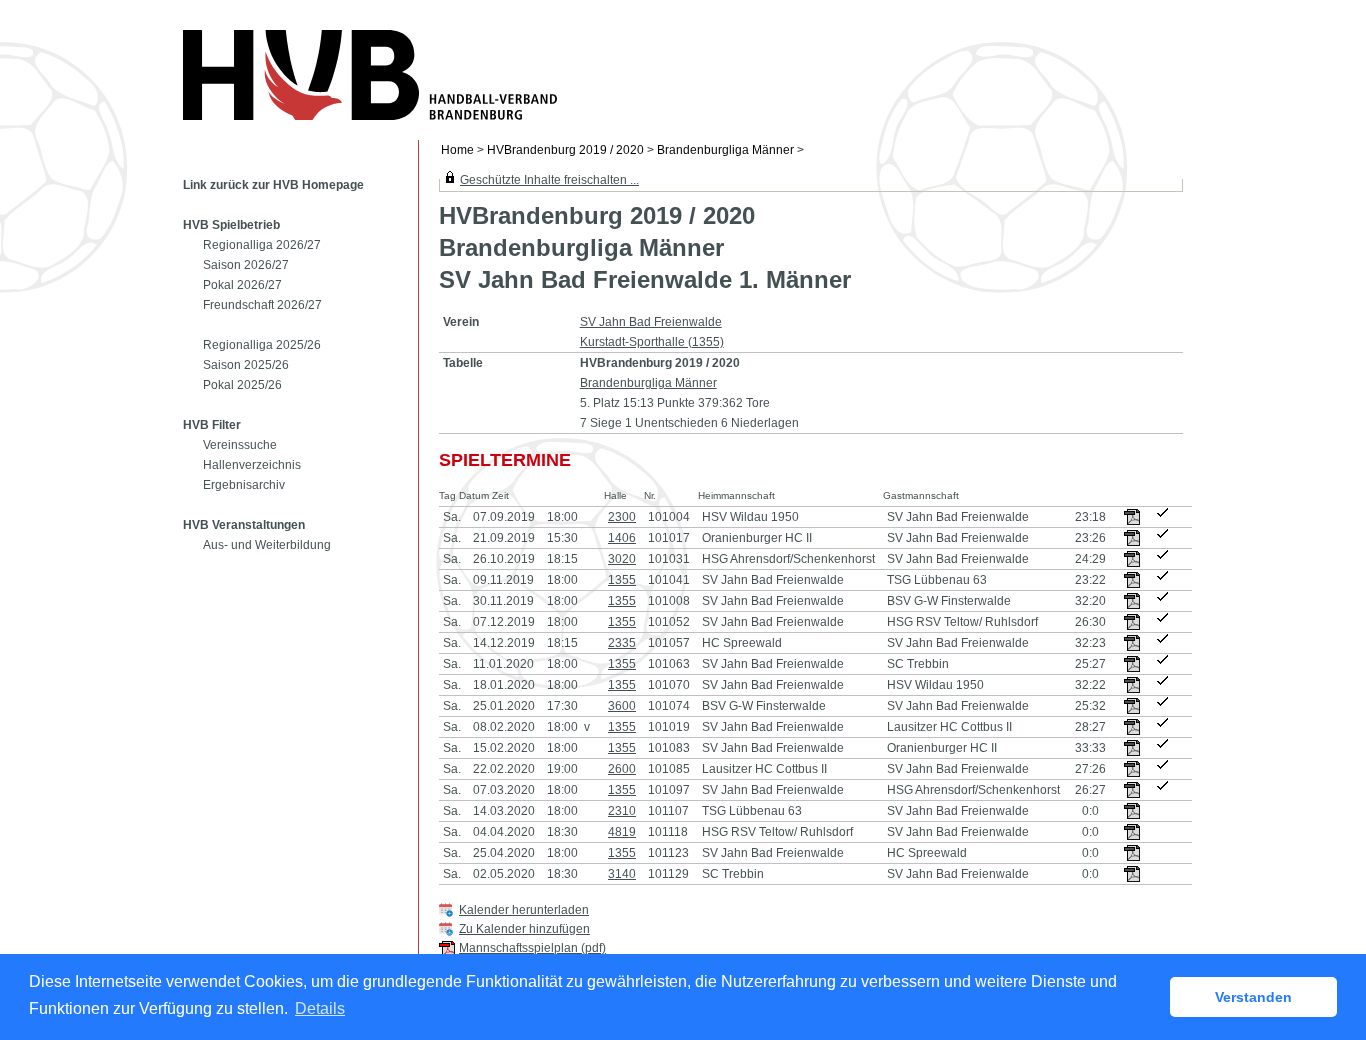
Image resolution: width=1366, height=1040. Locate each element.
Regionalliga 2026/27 (262, 245)
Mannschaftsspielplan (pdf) (532, 948)
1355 (622, 580)
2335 (622, 643)
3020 (622, 559)
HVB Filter (212, 425)
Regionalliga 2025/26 (262, 345)
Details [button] (320, 1008)
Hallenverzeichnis (252, 465)
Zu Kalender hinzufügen (524, 929)
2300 (622, 517)
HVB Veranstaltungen (244, 525)
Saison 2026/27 (246, 265)
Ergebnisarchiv (244, 485)
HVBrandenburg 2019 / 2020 (565, 150)
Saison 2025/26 (246, 365)
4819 (622, 832)
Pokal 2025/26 (242, 385)
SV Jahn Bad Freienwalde (651, 322)
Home (457, 150)
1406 (622, 538)
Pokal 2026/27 (242, 285)
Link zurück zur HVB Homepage (273, 185)
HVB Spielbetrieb (231, 225)
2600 (622, 769)
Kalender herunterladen (524, 910)
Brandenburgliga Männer (725, 150)
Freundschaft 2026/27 (262, 305)
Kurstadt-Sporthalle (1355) (652, 342)
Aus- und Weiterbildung (267, 545)
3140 (622, 874)
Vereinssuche (240, 445)
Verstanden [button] (1253, 997)
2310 (622, 811)
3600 (622, 706)
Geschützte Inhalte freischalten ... (549, 180)
